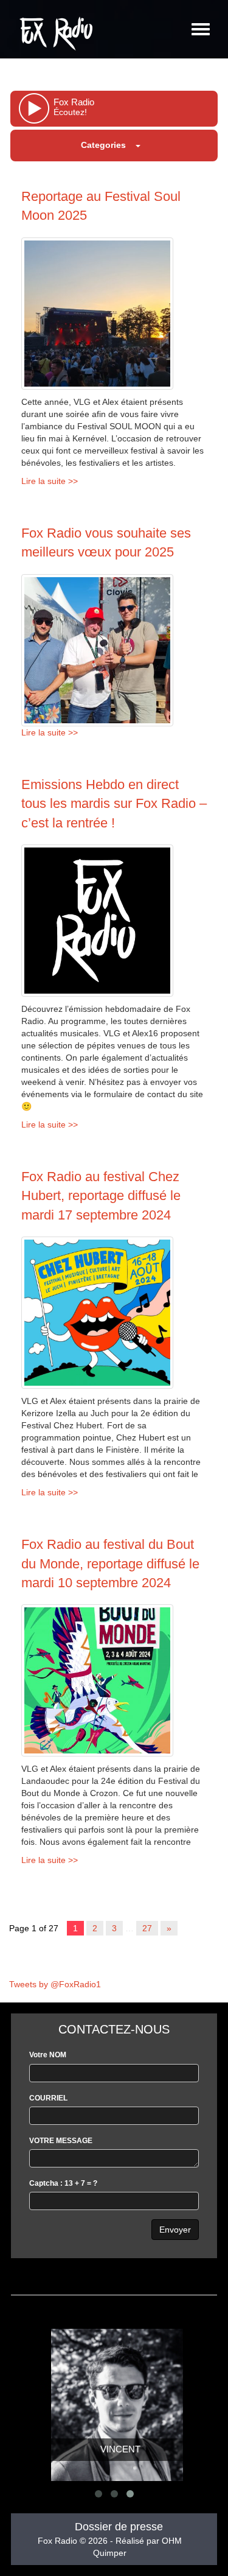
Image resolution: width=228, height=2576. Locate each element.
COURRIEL (48, 2098)
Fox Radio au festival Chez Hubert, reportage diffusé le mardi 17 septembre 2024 (101, 1196)
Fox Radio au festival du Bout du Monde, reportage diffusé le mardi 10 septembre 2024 (110, 1563)
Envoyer (175, 2230)
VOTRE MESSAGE (61, 2141)
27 (147, 1928)
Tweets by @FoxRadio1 (55, 1984)
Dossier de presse (119, 2527)
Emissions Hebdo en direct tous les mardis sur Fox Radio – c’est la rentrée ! (114, 804)
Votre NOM (48, 2055)
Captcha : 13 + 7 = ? (63, 2183)
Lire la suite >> (50, 481)
